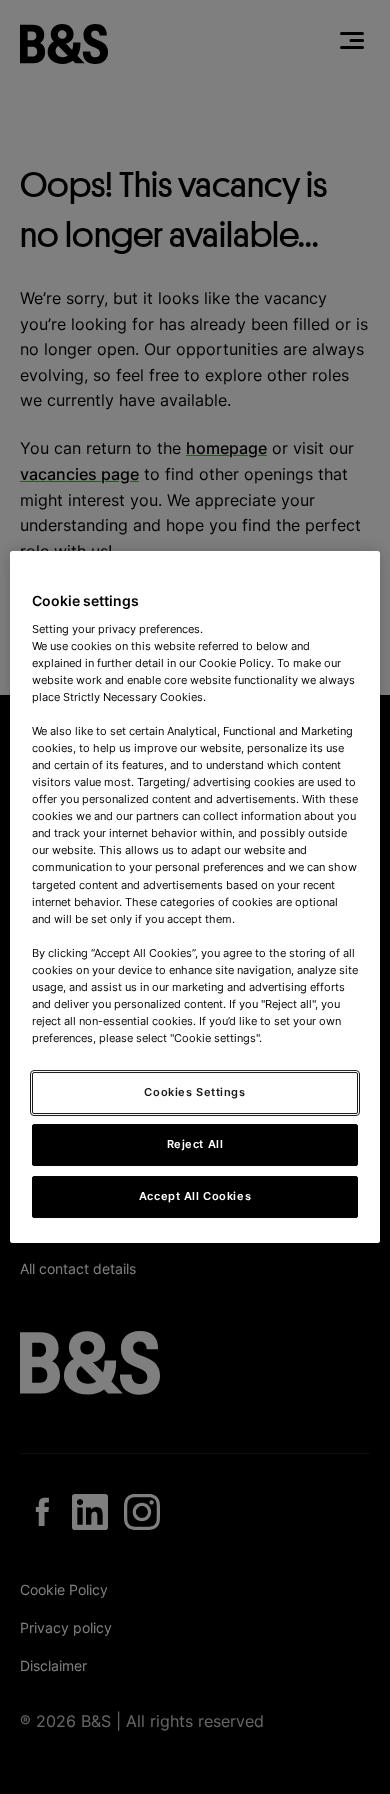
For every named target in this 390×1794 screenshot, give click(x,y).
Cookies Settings (194, 1092)
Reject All (195, 1144)
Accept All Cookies (195, 1196)
